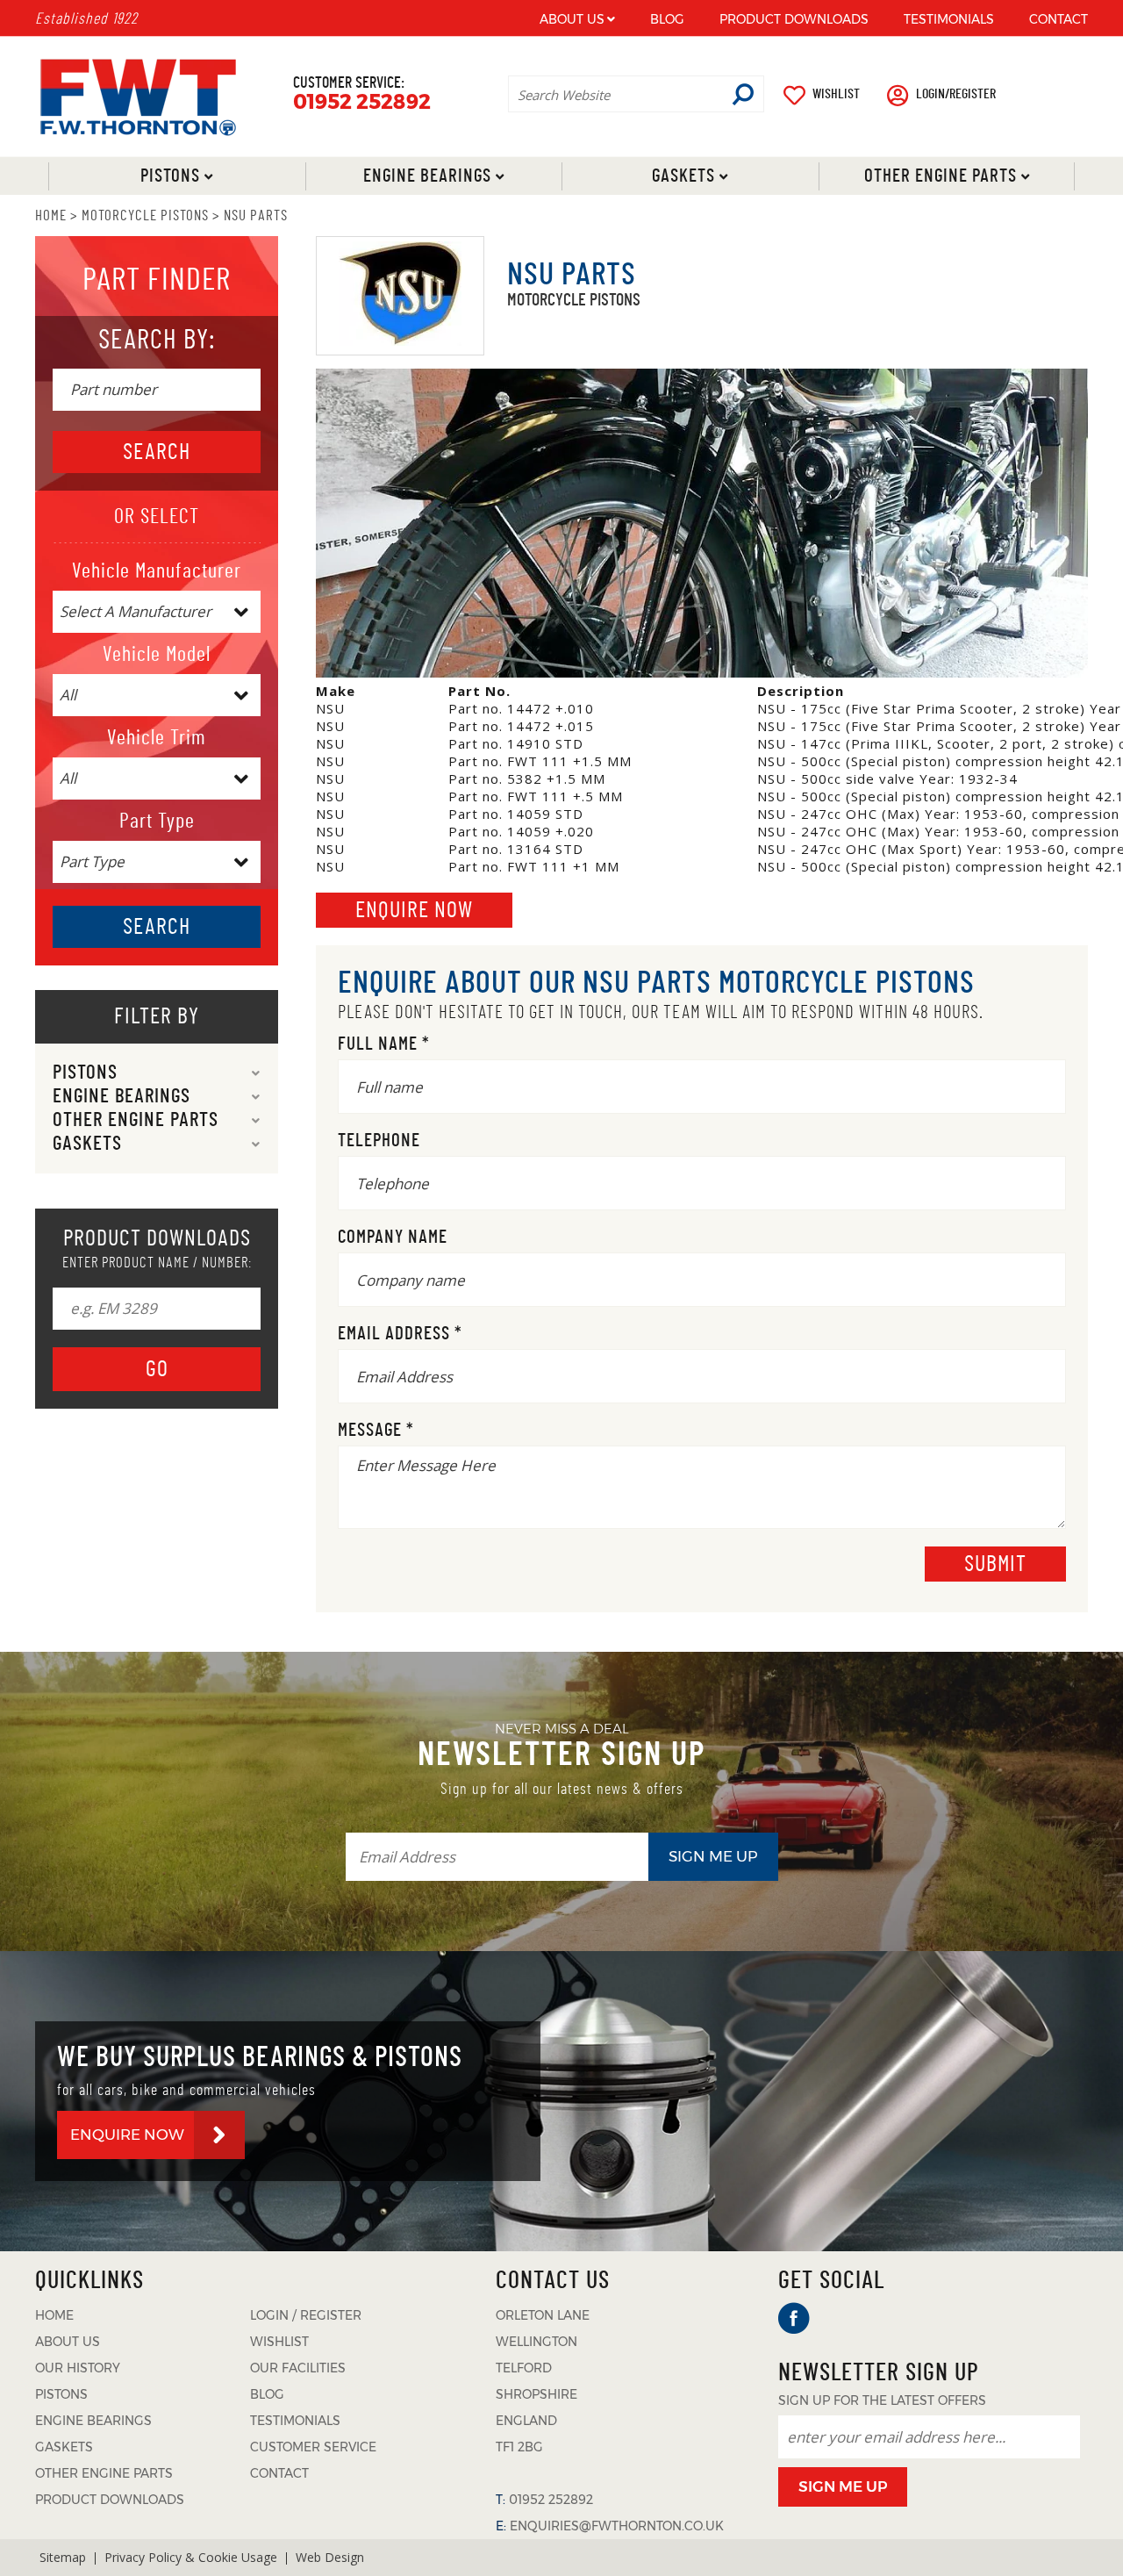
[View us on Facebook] (794, 2318)
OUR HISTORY (78, 2368)
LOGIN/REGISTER (956, 94)
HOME (51, 215)
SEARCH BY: (157, 340)
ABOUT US (572, 19)
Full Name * (384, 1044)
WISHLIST (836, 94)
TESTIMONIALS (949, 19)
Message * (376, 1430)
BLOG (667, 19)
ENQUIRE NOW (127, 2135)
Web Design (330, 2557)
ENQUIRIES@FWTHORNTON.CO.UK (617, 2526)
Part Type (157, 822)
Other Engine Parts (940, 176)
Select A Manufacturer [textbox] (136, 611)
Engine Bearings (426, 176)
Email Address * (400, 1334)
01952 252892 (362, 102)
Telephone (379, 1141)
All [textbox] (68, 695)
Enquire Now (414, 910)
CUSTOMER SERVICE (313, 2447)
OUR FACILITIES (298, 2368)
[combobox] (157, 612)
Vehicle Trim (157, 738)
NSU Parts (256, 215)
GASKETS (64, 2447)
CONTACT (1059, 19)
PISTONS (61, 2394)
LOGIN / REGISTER (306, 2315)
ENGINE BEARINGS (93, 2421)
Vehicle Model (157, 655)
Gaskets (683, 176)
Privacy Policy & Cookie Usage (191, 2557)
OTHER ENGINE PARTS (104, 2473)
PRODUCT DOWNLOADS (794, 19)
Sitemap (63, 2557)
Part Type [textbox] (92, 861)
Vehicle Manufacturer (157, 571)
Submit (995, 1564)
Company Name (393, 1237)
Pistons (170, 176)
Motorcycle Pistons (145, 215)
